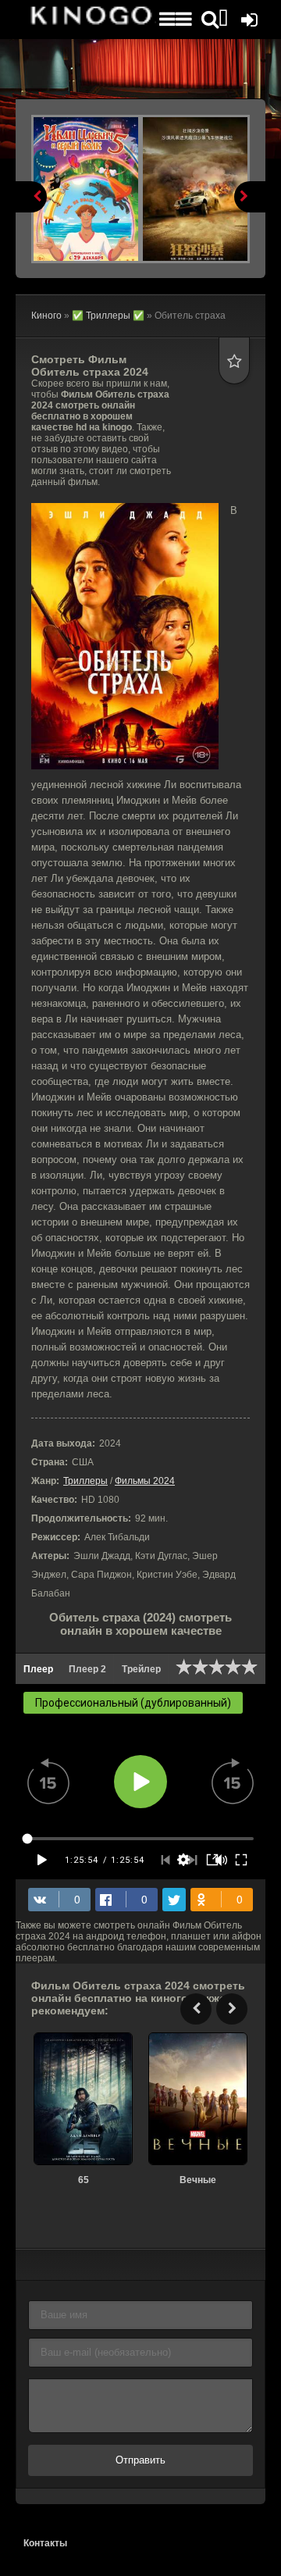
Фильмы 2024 (145, 1481)
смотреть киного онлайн (90, 20)
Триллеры (85, 1481)
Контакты (45, 2543)
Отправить (140, 2460)
